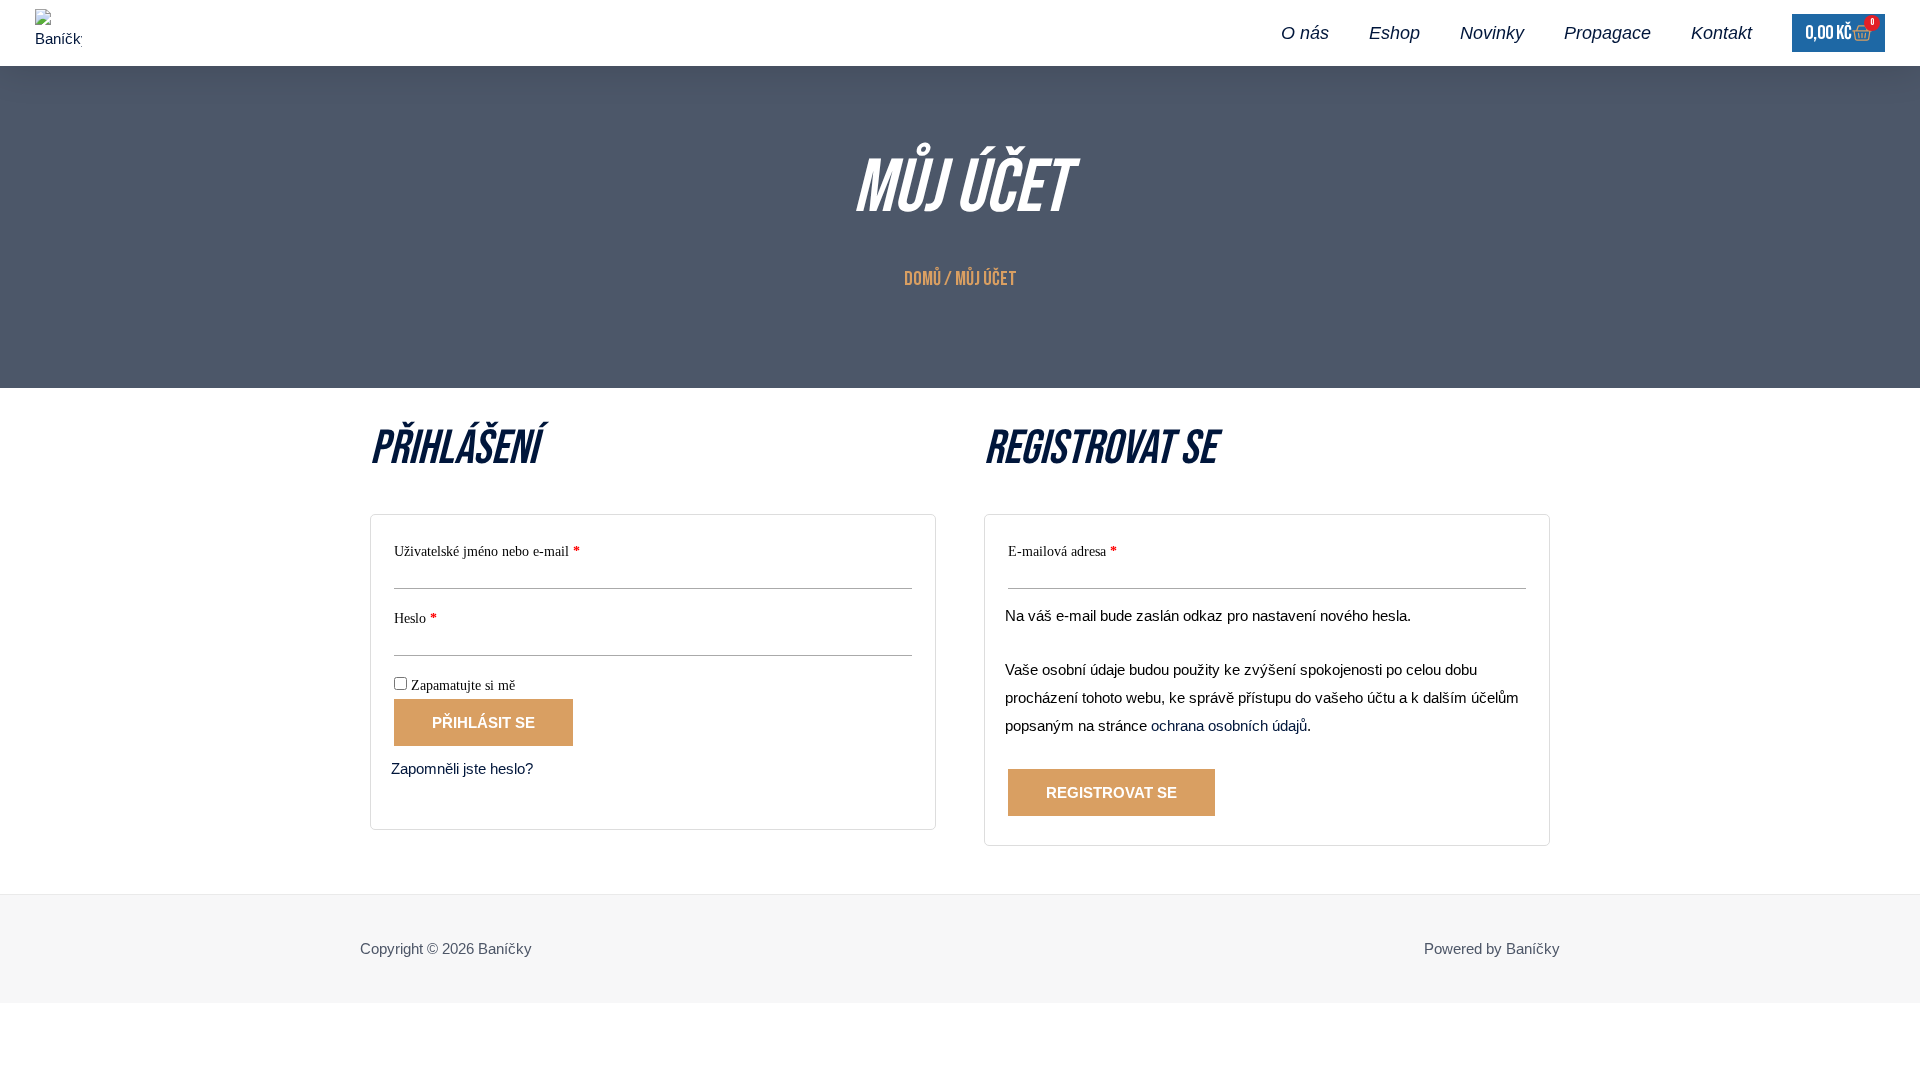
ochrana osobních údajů (1229, 725)
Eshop (1394, 33)
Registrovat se (1111, 792)
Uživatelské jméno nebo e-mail (509, 548)
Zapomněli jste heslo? (462, 768)
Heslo (438, 615)
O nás (1305, 33)
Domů (922, 279)
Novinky (1492, 33)
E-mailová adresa (1085, 548)
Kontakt (1721, 33)
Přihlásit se (483, 722)
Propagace (1607, 33)
